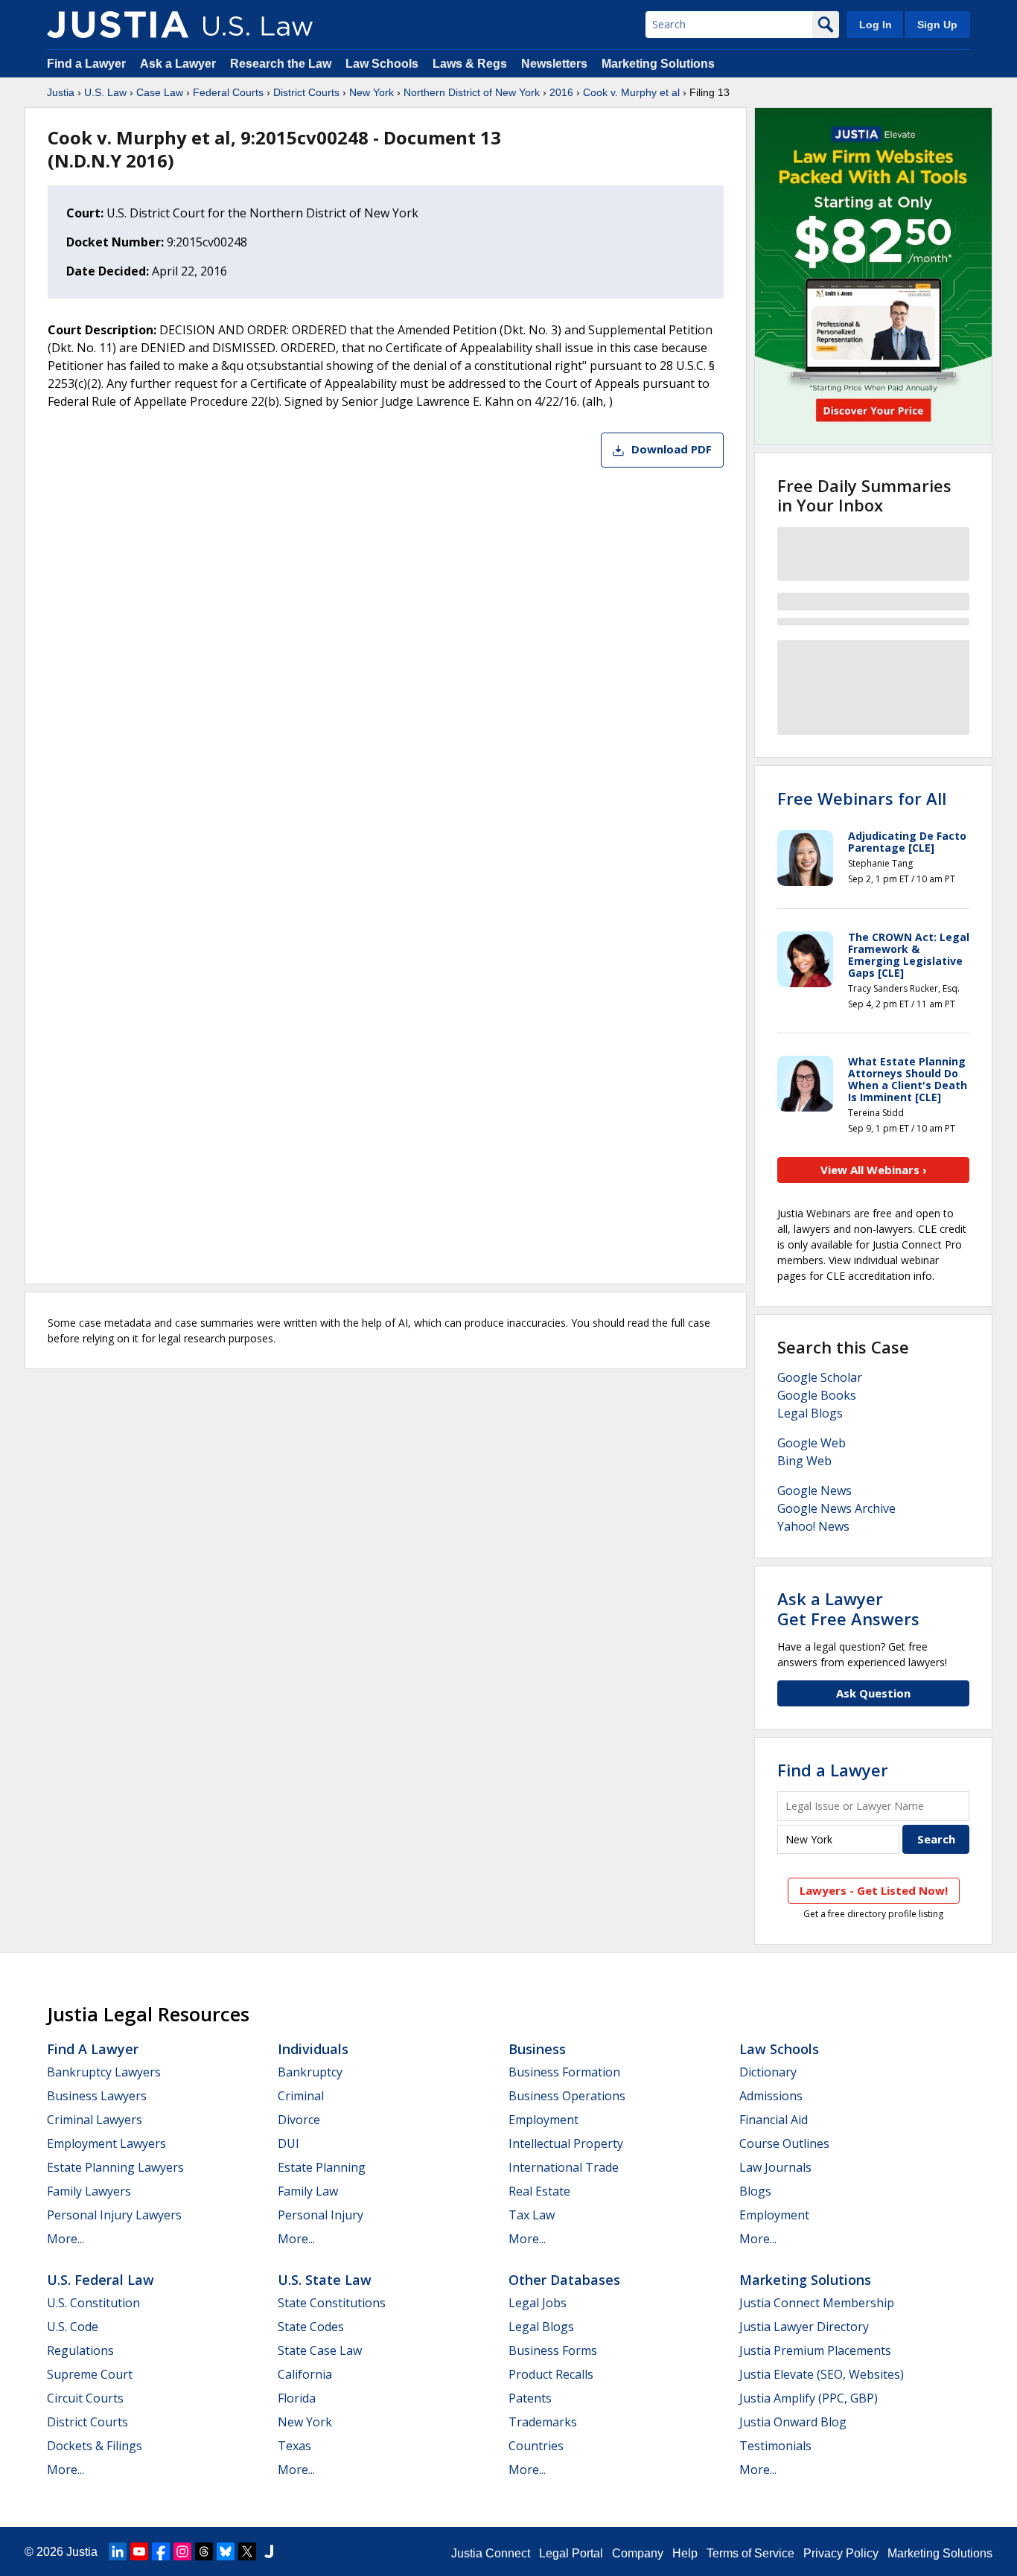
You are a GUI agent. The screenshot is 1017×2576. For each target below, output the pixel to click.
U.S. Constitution (93, 2303)
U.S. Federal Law (101, 2280)
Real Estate (539, 2191)
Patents (530, 2398)
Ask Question (873, 1693)
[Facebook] (161, 2551)
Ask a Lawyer (179, 64)
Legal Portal (571, 2553)
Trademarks (543, 2422)
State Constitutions (332, 2303)
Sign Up (937, 25)
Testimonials (775, 2446)
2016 (561, 92)
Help (685, 2553)
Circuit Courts (85, 2398)
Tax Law (532, 2215)
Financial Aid (774, 2120)
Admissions (771, 2096)
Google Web (812, 1443)
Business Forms (553, 2350)
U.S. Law (105, 92)
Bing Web (804, 1461)
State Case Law (320, 2350)
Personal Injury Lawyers (114, 2215)
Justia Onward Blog (793, 2422)
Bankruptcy (310, 2072)
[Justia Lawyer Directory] (269, 2551)
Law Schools (382, 64)
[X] (247, 2551)
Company (638, 2553)
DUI (288, 2143)
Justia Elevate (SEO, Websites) (822, 2374)
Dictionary (768, 2072)
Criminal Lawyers (95, 2120)
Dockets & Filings (95, 2446)
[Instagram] (182, 2551)
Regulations (80, 2350)
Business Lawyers (97, 2096)
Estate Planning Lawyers (115, 2167)
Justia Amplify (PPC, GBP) (809, 2398)
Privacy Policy (841, 2553)
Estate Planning (322, 2167)
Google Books (817, 1395)
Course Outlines (784, 2143)
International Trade (564, 2167)
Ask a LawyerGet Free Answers (848, 1608)
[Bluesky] (226, 2551)
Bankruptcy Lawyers (104, 2072)
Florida (297, 2398)
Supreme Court (90, 2374)
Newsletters (554, 64)
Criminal (301, 2096)
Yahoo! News (813, 1526)
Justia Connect (491, 2553)
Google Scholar (820, 1377)
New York (372, 92)
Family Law (308, 2191)
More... (66, 2239)
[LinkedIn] (118, 2551)
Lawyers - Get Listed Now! (874, 1890)
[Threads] (204, 2551)
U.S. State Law (325, 2280)
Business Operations (567, 2096)
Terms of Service (750, 2553)
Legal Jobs (538, 2303)
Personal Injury (321, 2215)
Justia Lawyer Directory (804, 2327)
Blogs (755, 2191)
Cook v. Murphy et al (631, 92)
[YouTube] (139, 2551)
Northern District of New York (472, 92)
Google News (814, 1491)
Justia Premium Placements (815, 2350)
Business (537, 2049)
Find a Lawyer (86, 64)
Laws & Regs (470, 64)
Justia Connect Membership (817, 2303)
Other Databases (564, 2280)
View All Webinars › (874, 1170)
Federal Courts (228, 92)
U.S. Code (73, 2327)
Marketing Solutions (658, 64)
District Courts (306, 92)
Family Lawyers (89, 2191)
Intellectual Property (566, 2143)
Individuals (313, 2049)
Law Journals (775, 2167)
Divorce (299, 2120)
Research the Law (281, 64)
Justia (61, 92)
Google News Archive (836, 1508)
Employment (543, 2120)
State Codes (311, 2327)
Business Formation (564, 2072)
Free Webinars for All (862, 798)
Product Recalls (551, 2374)
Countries (536, 2446)
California (305, 2374)
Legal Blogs (810, 1413)
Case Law (160, 92)
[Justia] (118, 25)
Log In (876, 25)
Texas (294, 2446)
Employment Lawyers (106, 2143)
